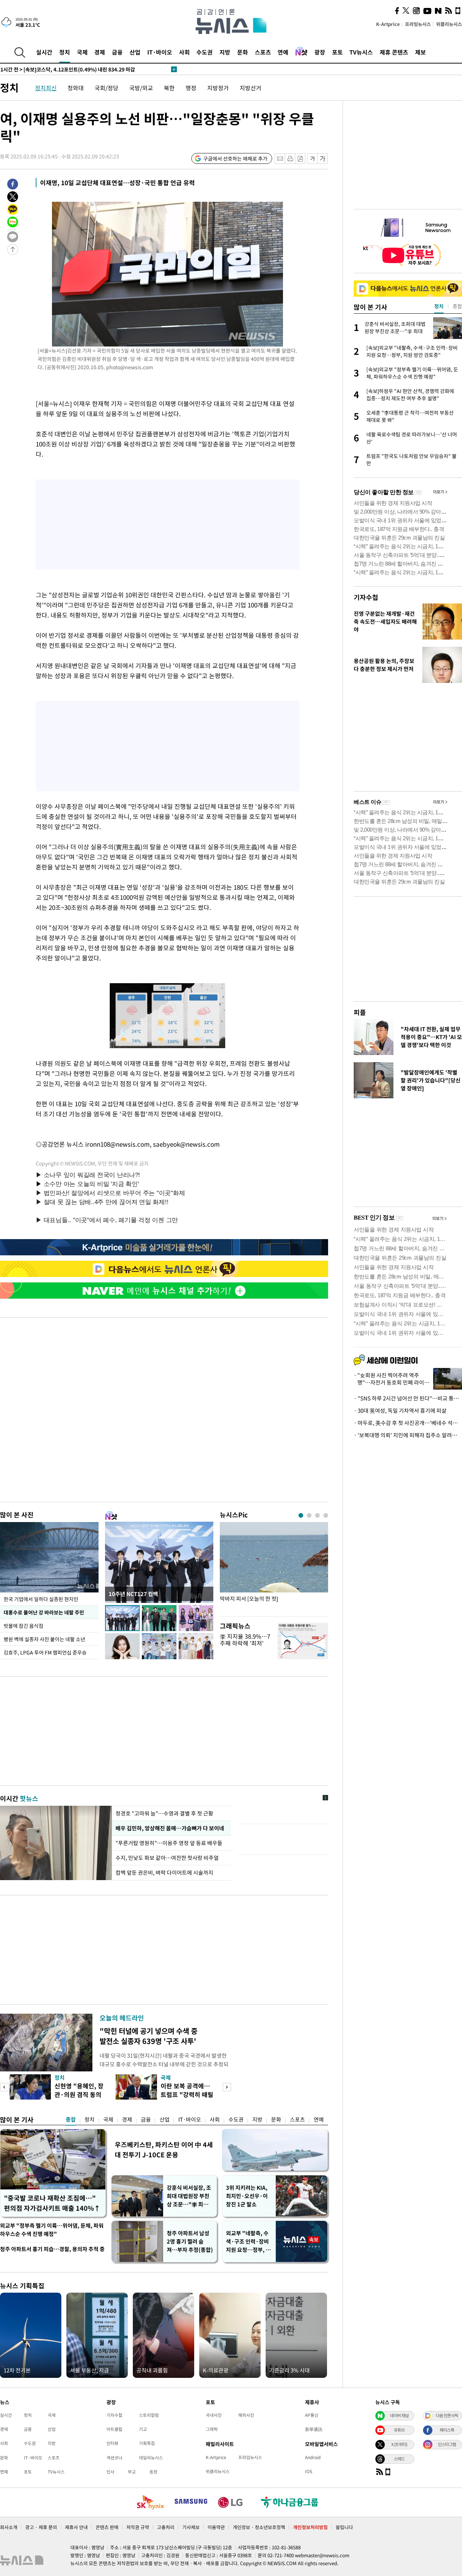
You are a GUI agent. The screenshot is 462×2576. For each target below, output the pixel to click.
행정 (191, 88)
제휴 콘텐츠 (394, 52)
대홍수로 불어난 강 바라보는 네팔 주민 (44, 1612)
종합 (71, 2119)
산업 (135, 52)
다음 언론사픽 (447, 2415)
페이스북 (447, 2430)
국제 (82, 52)
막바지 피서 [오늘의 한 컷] (249, 1599)
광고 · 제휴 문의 (41, 2527)
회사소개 (9, 2527)
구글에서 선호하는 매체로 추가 (235, 158)
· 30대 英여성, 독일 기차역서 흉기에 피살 (400, 1411)
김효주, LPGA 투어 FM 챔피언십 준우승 (45, 1652)
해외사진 (246, 2415)
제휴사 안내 (76, 2527)
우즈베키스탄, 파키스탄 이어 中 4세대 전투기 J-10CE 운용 (164, 2150)
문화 (243, 52)
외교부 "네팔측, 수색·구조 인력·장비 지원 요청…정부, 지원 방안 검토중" (248, 2242)
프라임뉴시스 (418, 24)
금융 (117, 52)
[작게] (312, 159)
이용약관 (216, 2527)
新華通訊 (314, 2429)
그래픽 (212, 2429)
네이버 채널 (399, 2415)
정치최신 (46, 88)
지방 (225, 52)
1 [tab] (301, 1515)
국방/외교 (141, 88)
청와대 (76, 88)
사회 (184, 52)
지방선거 (250, 88)
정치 (65, 52)
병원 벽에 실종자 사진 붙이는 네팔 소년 (44, 1639)
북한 (169, 88)
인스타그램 (447, 2444)
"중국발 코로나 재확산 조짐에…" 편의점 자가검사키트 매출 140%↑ (52, 2203)
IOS (309, 2471)
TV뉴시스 (361, 52)
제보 (420, 52)
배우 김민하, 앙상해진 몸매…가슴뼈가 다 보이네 (170, 1828)
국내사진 (214, 2415)
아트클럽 (114, 2429)
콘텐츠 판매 (107, 2527)
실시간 (44, 52)
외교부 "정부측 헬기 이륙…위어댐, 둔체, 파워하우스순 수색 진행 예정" (52, 2230)
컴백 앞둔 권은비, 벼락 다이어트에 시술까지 (164, 1873)
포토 (337, 52)
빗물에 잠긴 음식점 (23, 1626)
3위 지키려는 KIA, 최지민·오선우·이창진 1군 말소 (247, 2196)
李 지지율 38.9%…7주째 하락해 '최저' (245, 1640)
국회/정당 (106, 88)
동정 (153, 2472)
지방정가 (218, 88)
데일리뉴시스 (151, 2458)
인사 (110, 2472)
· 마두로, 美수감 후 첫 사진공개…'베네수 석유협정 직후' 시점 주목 (408, 1423)
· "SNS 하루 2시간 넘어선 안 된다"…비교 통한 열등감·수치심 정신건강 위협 (408, 1398)
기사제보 (191, 2527)
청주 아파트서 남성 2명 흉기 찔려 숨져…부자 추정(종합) (190, 2241)
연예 (283, 52)
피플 (360, 1012)
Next (227, 2087)
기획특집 (147, 2443)
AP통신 (312, 2415)
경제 (100, 52)
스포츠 (263, 52)
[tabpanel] (274, 1567)
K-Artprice (388, 24)
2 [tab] (309, 1515)
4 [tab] (326, 1515)
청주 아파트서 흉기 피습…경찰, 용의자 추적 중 (52, 2249)
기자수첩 (366, 597)
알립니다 (344, 2527)
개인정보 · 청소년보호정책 (259, 2527)
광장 (320, 52)
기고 (143, 2429)
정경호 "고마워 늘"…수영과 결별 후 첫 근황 (164, 1813)
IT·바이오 (160, 52)
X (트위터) (399, 2444)
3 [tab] (317, 1515)
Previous (4, 2087)
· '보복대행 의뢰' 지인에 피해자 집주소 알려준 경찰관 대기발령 (408, 1435)
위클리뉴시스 (449, 24)
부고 (132, 2472)
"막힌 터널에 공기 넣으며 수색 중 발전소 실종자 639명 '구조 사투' (149, 2036)
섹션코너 (114, 2458)
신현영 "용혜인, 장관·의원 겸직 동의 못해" (79, 2094)
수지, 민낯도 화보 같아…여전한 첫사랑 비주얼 (167, 1858)
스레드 (399, 2459)
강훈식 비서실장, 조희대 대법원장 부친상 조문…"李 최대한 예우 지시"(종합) (189, 2196)
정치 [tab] (439, 306)
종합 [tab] (457, 306)
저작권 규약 (138, 2527)
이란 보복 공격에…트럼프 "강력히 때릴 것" (187, 2094)
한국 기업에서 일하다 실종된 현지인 (41, 1599)
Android (313, 2457)
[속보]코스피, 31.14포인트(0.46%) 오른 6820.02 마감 (71, 69)
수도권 (204, 52)
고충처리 (166, 2527)
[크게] (323, 159)
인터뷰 (112, 2443)
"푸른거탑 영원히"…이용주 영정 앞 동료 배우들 (170, 1843)
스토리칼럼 (149, 2415)
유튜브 (399, 2430)
